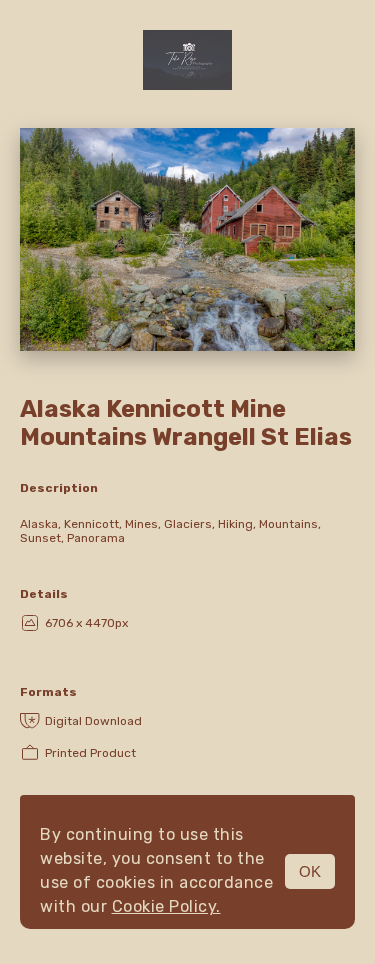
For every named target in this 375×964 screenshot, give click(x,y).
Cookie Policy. (166, 906)
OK (310, 871)
